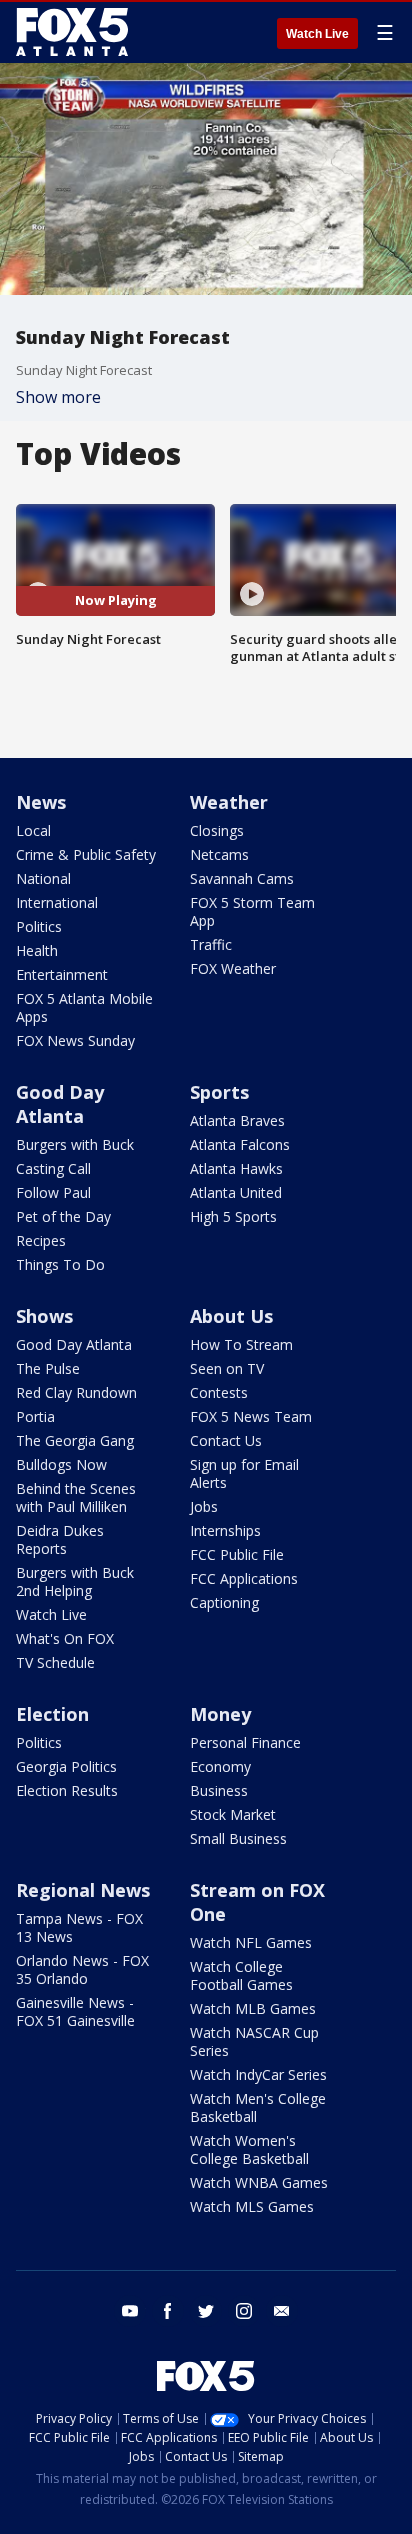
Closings (217, 830)
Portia (35, 1416)
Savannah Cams (242, 878)
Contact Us (226, 1440)
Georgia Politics (66, 1766)
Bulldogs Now (61, 1464)
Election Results (67, 1790)
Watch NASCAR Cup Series (254, 2041)
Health (37, 950)
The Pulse (48, 1368)
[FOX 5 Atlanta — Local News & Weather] (74, 32)
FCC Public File (237, 1554)
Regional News (83, 1890)
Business (219, 1790)
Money (220, 1714)
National (43, 878)
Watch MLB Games (253, 2008)
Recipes (41, 1240)
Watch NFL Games (251, 1942)
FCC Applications (244, 1578)
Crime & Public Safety (86, 854)
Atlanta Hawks (236, 1168)
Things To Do (60, 1264)
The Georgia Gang (75, 1440)
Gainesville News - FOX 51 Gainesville (75, 2011)
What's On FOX (65, 1638)
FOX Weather (233, 968)
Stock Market (233, 1814)
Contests (219, 1392)
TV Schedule (55, 1662)
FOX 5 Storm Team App (252, 911)
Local (33, 830)
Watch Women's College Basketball (249, 2149)
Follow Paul (53, 1192)
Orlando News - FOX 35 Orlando (82, 1969)
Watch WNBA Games (259, 2182)
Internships (225, 1530)
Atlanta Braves (237, 1120)
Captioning (224, 1602)
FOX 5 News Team (251, 1416)
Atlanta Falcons (240, 1144)
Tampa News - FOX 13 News (79, 1927)
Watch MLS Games (252, 2206)
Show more (58, 397)
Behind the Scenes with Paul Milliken (76, 1497)
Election (52, 1714)
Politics (39, 926)
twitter (206, 2311)
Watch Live (317, 34)
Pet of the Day (63, 1216)
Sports (219, 1092)
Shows (44, 1316)
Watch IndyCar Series (258, 2074)
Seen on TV (227, 1368)
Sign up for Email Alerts (244, 1473)
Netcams (219, 854)
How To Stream (241, 1344)
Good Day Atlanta (60, 1104)
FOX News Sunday (75, 1040)
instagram (244, 2311)
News (41, 802)
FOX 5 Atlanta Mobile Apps (84, 1007)
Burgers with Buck (75, 1144)
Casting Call (53, 1168)
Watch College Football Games (241, 1975)
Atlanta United (236, 1192)
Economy (220, 1766)
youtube (130, 2311)
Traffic (211, 944)
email (282, 2311)
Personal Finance (245, 1742)
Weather (229, 802)
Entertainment (62, 974)
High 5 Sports (233, 1216)
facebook (168, 2311)
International (57, 902)
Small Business (238, 1838)
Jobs (204, 1506)
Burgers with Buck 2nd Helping (75, 1581)
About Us (231, 1316)
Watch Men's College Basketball (258, 2107)
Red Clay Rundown (76, 1392)
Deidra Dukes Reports (60, 1539)
